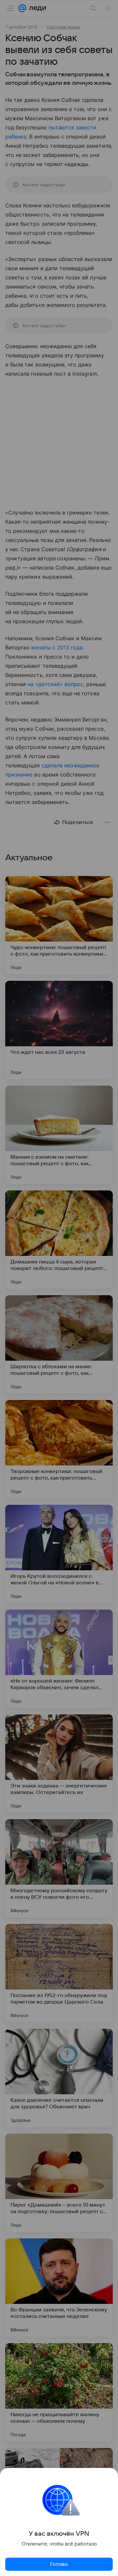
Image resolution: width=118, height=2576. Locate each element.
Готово (59, 2564)
